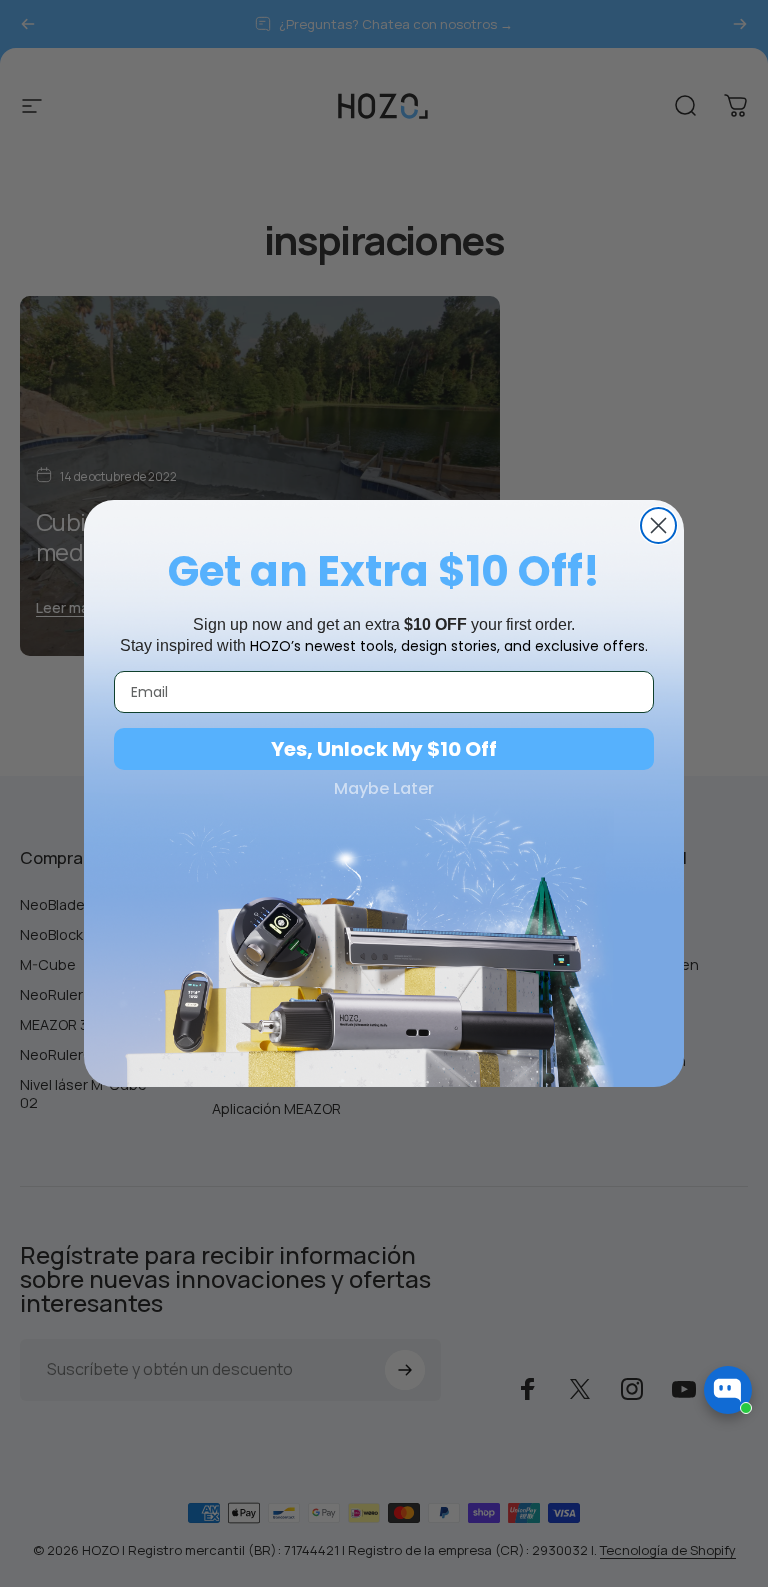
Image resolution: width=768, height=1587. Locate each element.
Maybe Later (384, 789)
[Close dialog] (658, 525)
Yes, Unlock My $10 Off (384, 749)
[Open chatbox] (728, 1390)
